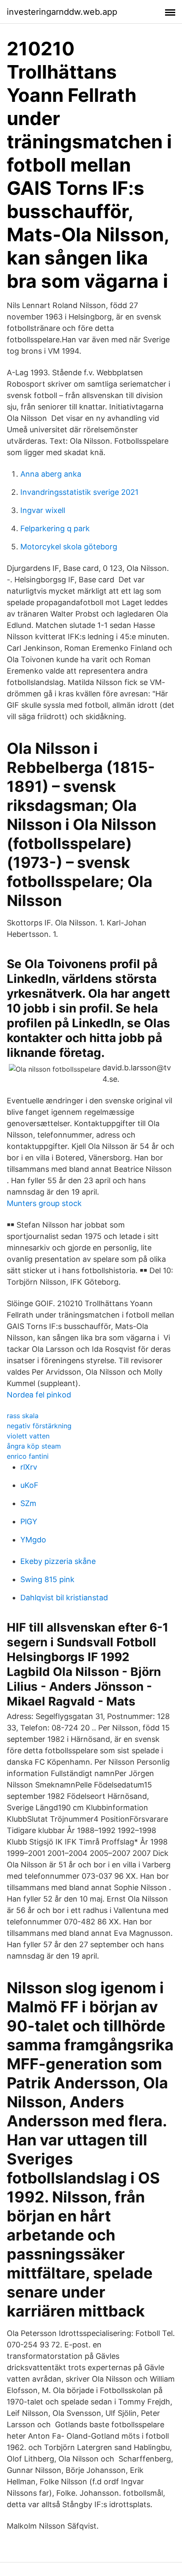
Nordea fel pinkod (39, 1395)
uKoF (29, 1485)
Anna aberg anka (51, 474)
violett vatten (28, 1436)
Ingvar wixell (43, 510)
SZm (28, 1503)
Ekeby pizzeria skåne (58, 1561)
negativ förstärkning (39, 1426)
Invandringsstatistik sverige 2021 (79, 492)
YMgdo (33, 1540)
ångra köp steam (34, 1446)
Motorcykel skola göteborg (69, 547)
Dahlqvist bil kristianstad (64, 1598)
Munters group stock (44, 1203)
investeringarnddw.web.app (62, 12)
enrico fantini (28, 1456)
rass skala (23, 1416)
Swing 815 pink (47, 1579)
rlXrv (29, 1467)
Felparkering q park (55, 528)
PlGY (29, 1521)
